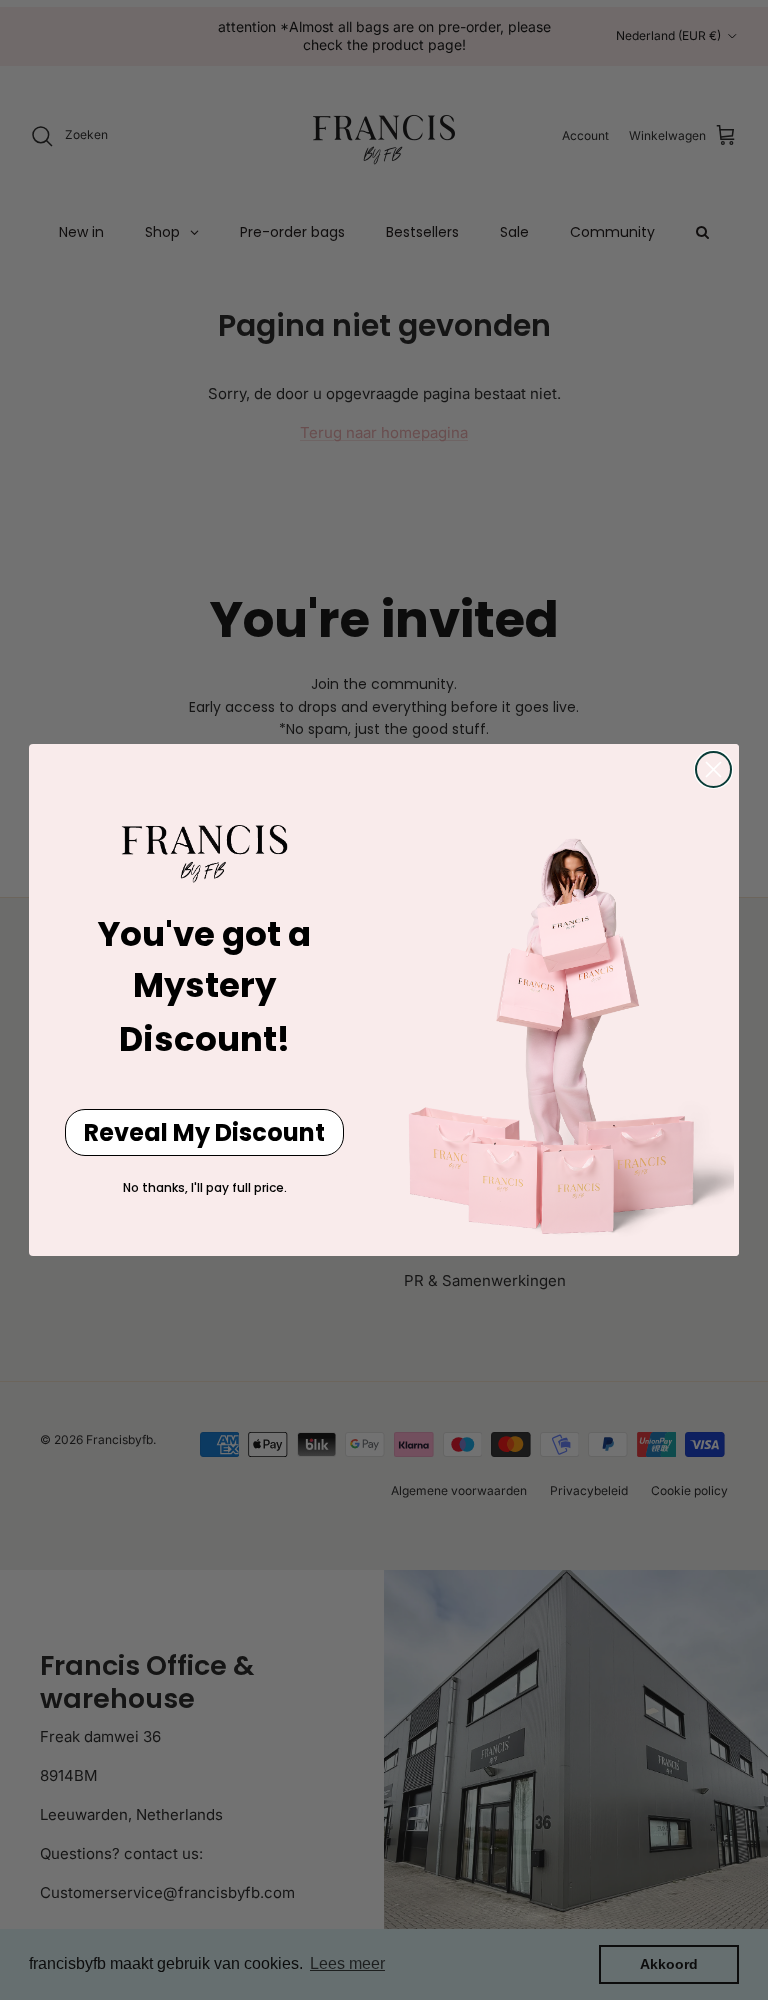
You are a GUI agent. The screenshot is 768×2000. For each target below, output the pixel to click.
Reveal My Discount (204, 1132)
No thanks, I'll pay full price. (205, 1187)
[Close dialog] (713, 769)
